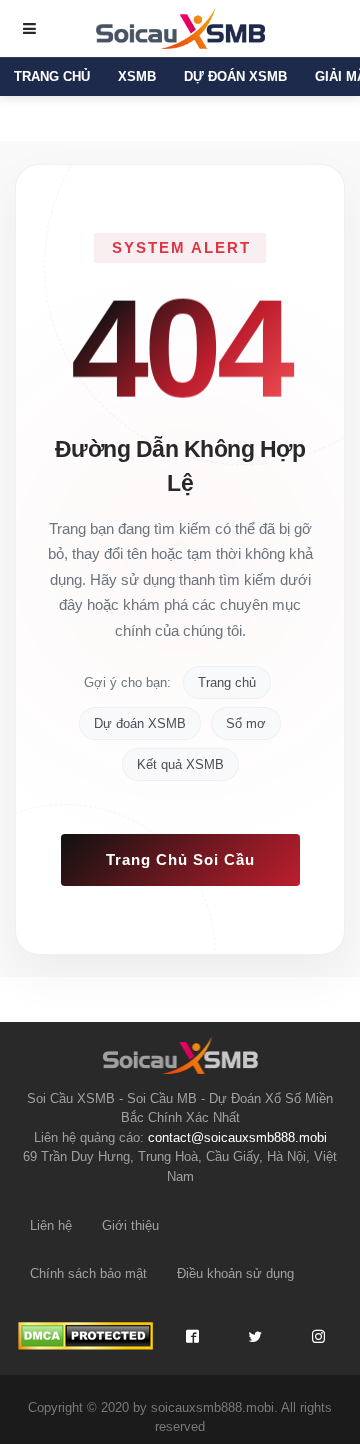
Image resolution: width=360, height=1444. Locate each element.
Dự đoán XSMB (140, 723)
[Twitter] (255, 1336)
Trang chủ (52, 76)
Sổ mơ (246, 723)
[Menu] (30, 29)
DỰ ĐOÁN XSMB (235, 76)
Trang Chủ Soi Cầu (180, 859)
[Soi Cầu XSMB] (180, 27)
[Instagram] (318, 1336)
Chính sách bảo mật (88, 1273)
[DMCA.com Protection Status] (85, 1336)
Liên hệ (51, 1225)
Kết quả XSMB (180, 764)
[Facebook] (192, 1336)
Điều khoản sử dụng (235, 1273)
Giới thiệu (130, 1225)
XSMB (137, 76)
